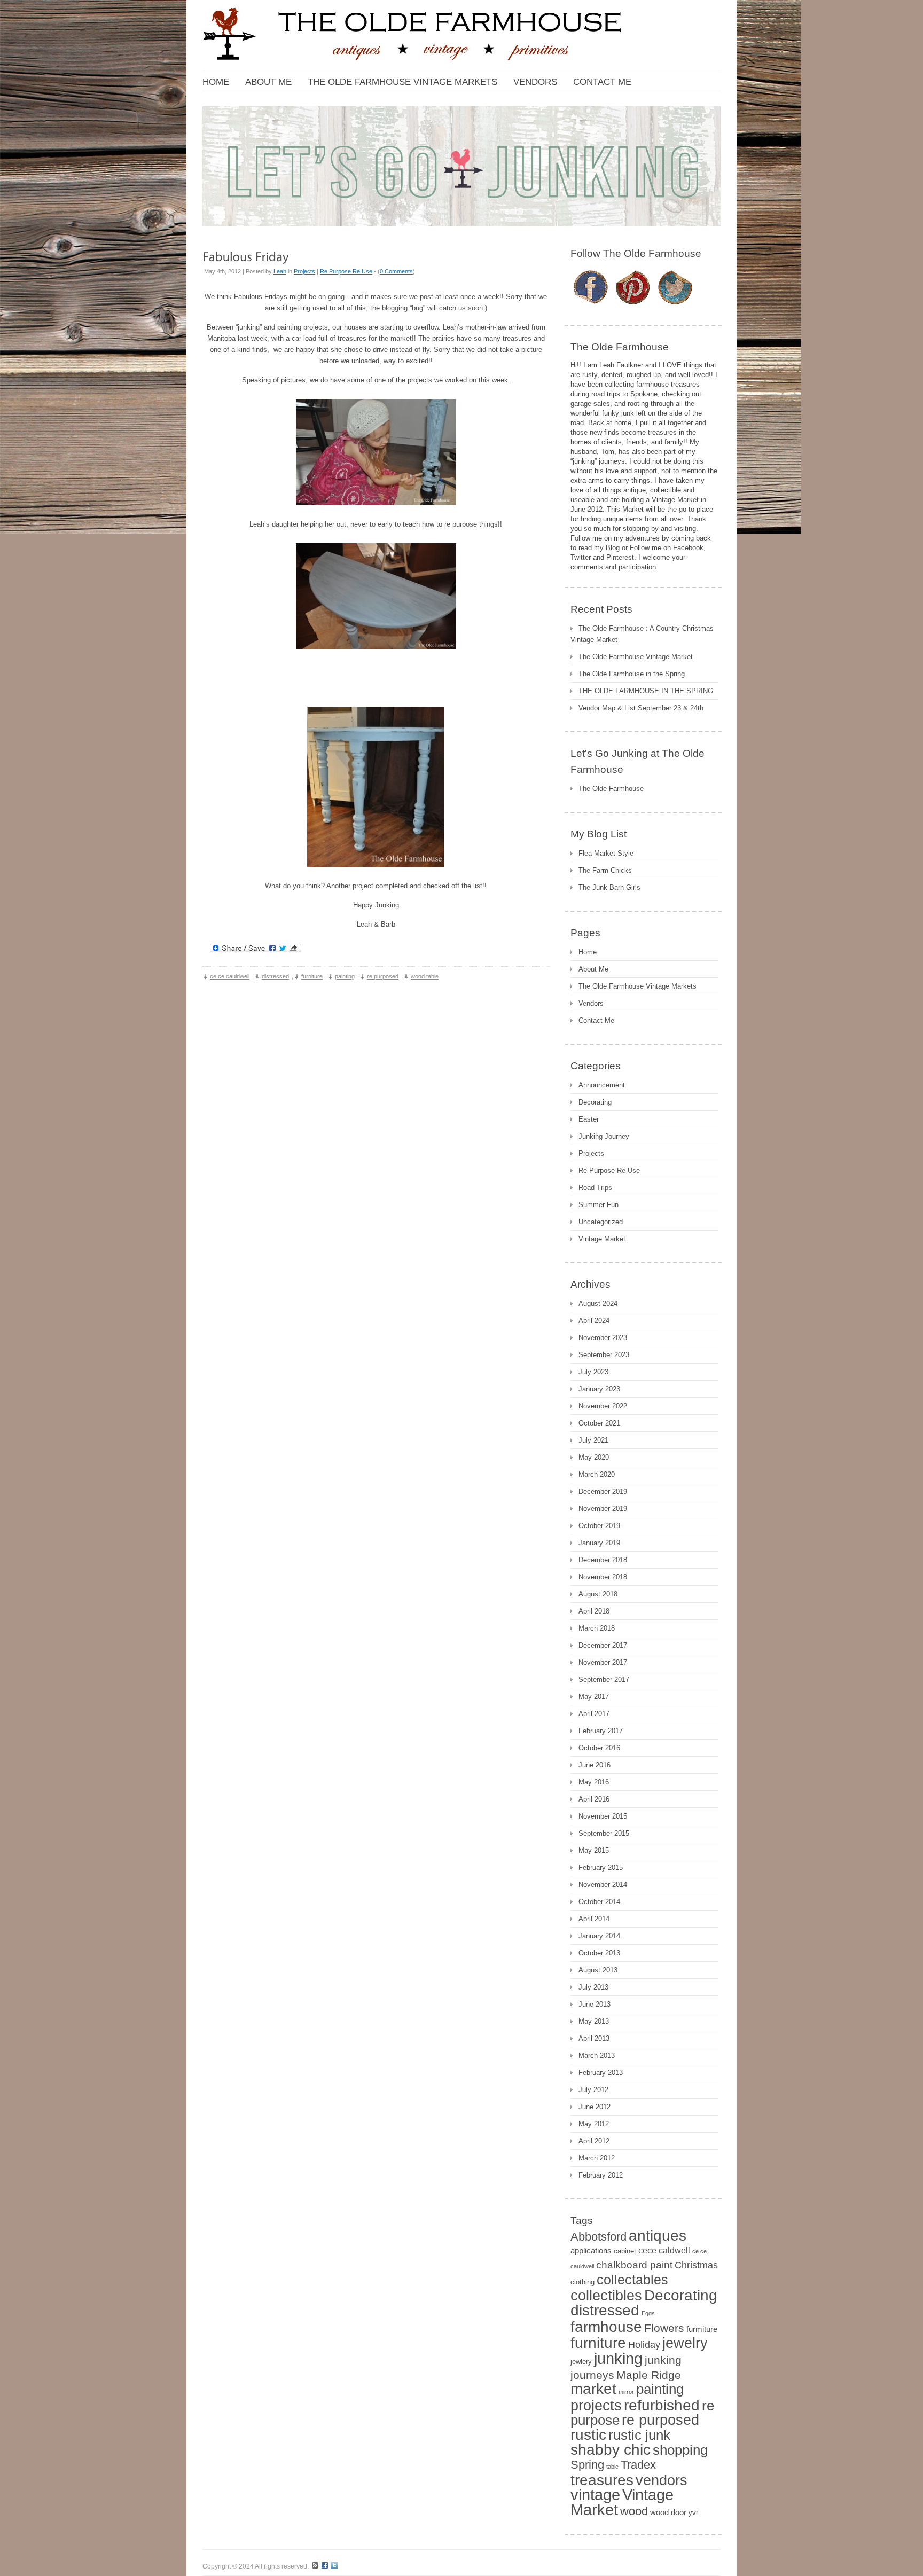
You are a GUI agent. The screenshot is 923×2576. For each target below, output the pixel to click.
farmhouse (606, 2327)
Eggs (648, 2313)
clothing (582, 2282)
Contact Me (596, 1020)
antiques (658, 2235)
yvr (693, 2513)
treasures (602, 2480)
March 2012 (597, 2158)
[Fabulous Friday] (246, 256)
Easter (589, 1119)
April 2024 (594, 1321)
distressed (275, 976)
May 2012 (594, 2124)
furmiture (702, 2329)
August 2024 (598, 1303)
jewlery (581, 2362)
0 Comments (396, 271)
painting (345, 976)
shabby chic (611, 2449)
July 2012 (593, 2090)
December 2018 (603, 1560)
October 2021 (599, 1423)
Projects (304, 271)
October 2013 (599, 1953)
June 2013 (595, 2004)
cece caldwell (664, 2250)
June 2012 (595, 2107)
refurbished (662, 2405)
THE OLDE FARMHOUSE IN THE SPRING (646, 691)
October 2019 (599, 1526)
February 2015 (601, 1868)
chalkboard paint (634, 2265)
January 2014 (599, 1936)
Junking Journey (604, 1136)
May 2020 (594, 1457)
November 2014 (603, 1885)
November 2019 (603, 1509)
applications (591, 2251)
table (612, 2467)
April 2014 (594, 1919)
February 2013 (601, 2073)
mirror (626, 2392)
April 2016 (594, 1799)
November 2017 (603, 1662)
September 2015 (604, 1833)
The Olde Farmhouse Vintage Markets (638, 986)
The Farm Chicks (605, 870)
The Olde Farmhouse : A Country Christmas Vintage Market (642, 634)
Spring (587, 2465)
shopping (680, 2450)
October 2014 (599, 1902)
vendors (662, 2480)
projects (596, 2406)
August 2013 (598, 1970)
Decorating (595, 1102)
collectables (632, 2280)
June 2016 (595, 1765)
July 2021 (593, 1440)
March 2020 (597, 1474)
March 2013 (597, 2056)
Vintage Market (602, 1239)
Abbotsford (599, 2237)
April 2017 (594, 1714)
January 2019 (599, 1543)
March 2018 (597, 1628)
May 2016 (594, 1782)
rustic (588, 2434)
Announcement (602, 1085)
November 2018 (603, 1577)
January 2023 (599, 1389)
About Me (593, 969)
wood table (425, 976)
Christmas (696, 2265)
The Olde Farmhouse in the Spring (632, 674)
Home (588, 952)
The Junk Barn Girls (609, 887)
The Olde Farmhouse (611, 789)
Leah (280, 271)
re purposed (383, 976)
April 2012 (594, 2141)
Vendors (591, 1003)
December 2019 (603, 1491)
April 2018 (594, 1611)
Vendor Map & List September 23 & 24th (641, 708)
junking (618, 2358)
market (593, 2389)
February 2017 (601, 1731)
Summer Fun (599, 1205)
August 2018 (598, 1594)
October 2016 (599, 1748)
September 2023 (604, 1355)
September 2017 (604, 1680)
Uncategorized (601, 1222)
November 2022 (603, 1406)
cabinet (625, 2251)
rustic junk (639, 2435)
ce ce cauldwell (230, 976)
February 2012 (601, 2175)
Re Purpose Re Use (346, 271)
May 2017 (594, 1697)
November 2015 (603, 1816)
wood (634, 2511)
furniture (312, 976)
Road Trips (595, 1188)
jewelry (685, 2343)
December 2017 (603, 1645)
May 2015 (594, 1850)
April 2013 (594, 2038)
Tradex (638, 2465)
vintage (595, 2495)
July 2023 (593, 1372)
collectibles (606, 2296)
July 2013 (593, 1987)
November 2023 (603, 1338)
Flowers (664, 2328)
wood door (668, 2512)
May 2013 (594, 2021)
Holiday (644, 2345)
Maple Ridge (649, 2375)
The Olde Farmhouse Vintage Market (636, 657)
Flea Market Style (606, 853)
